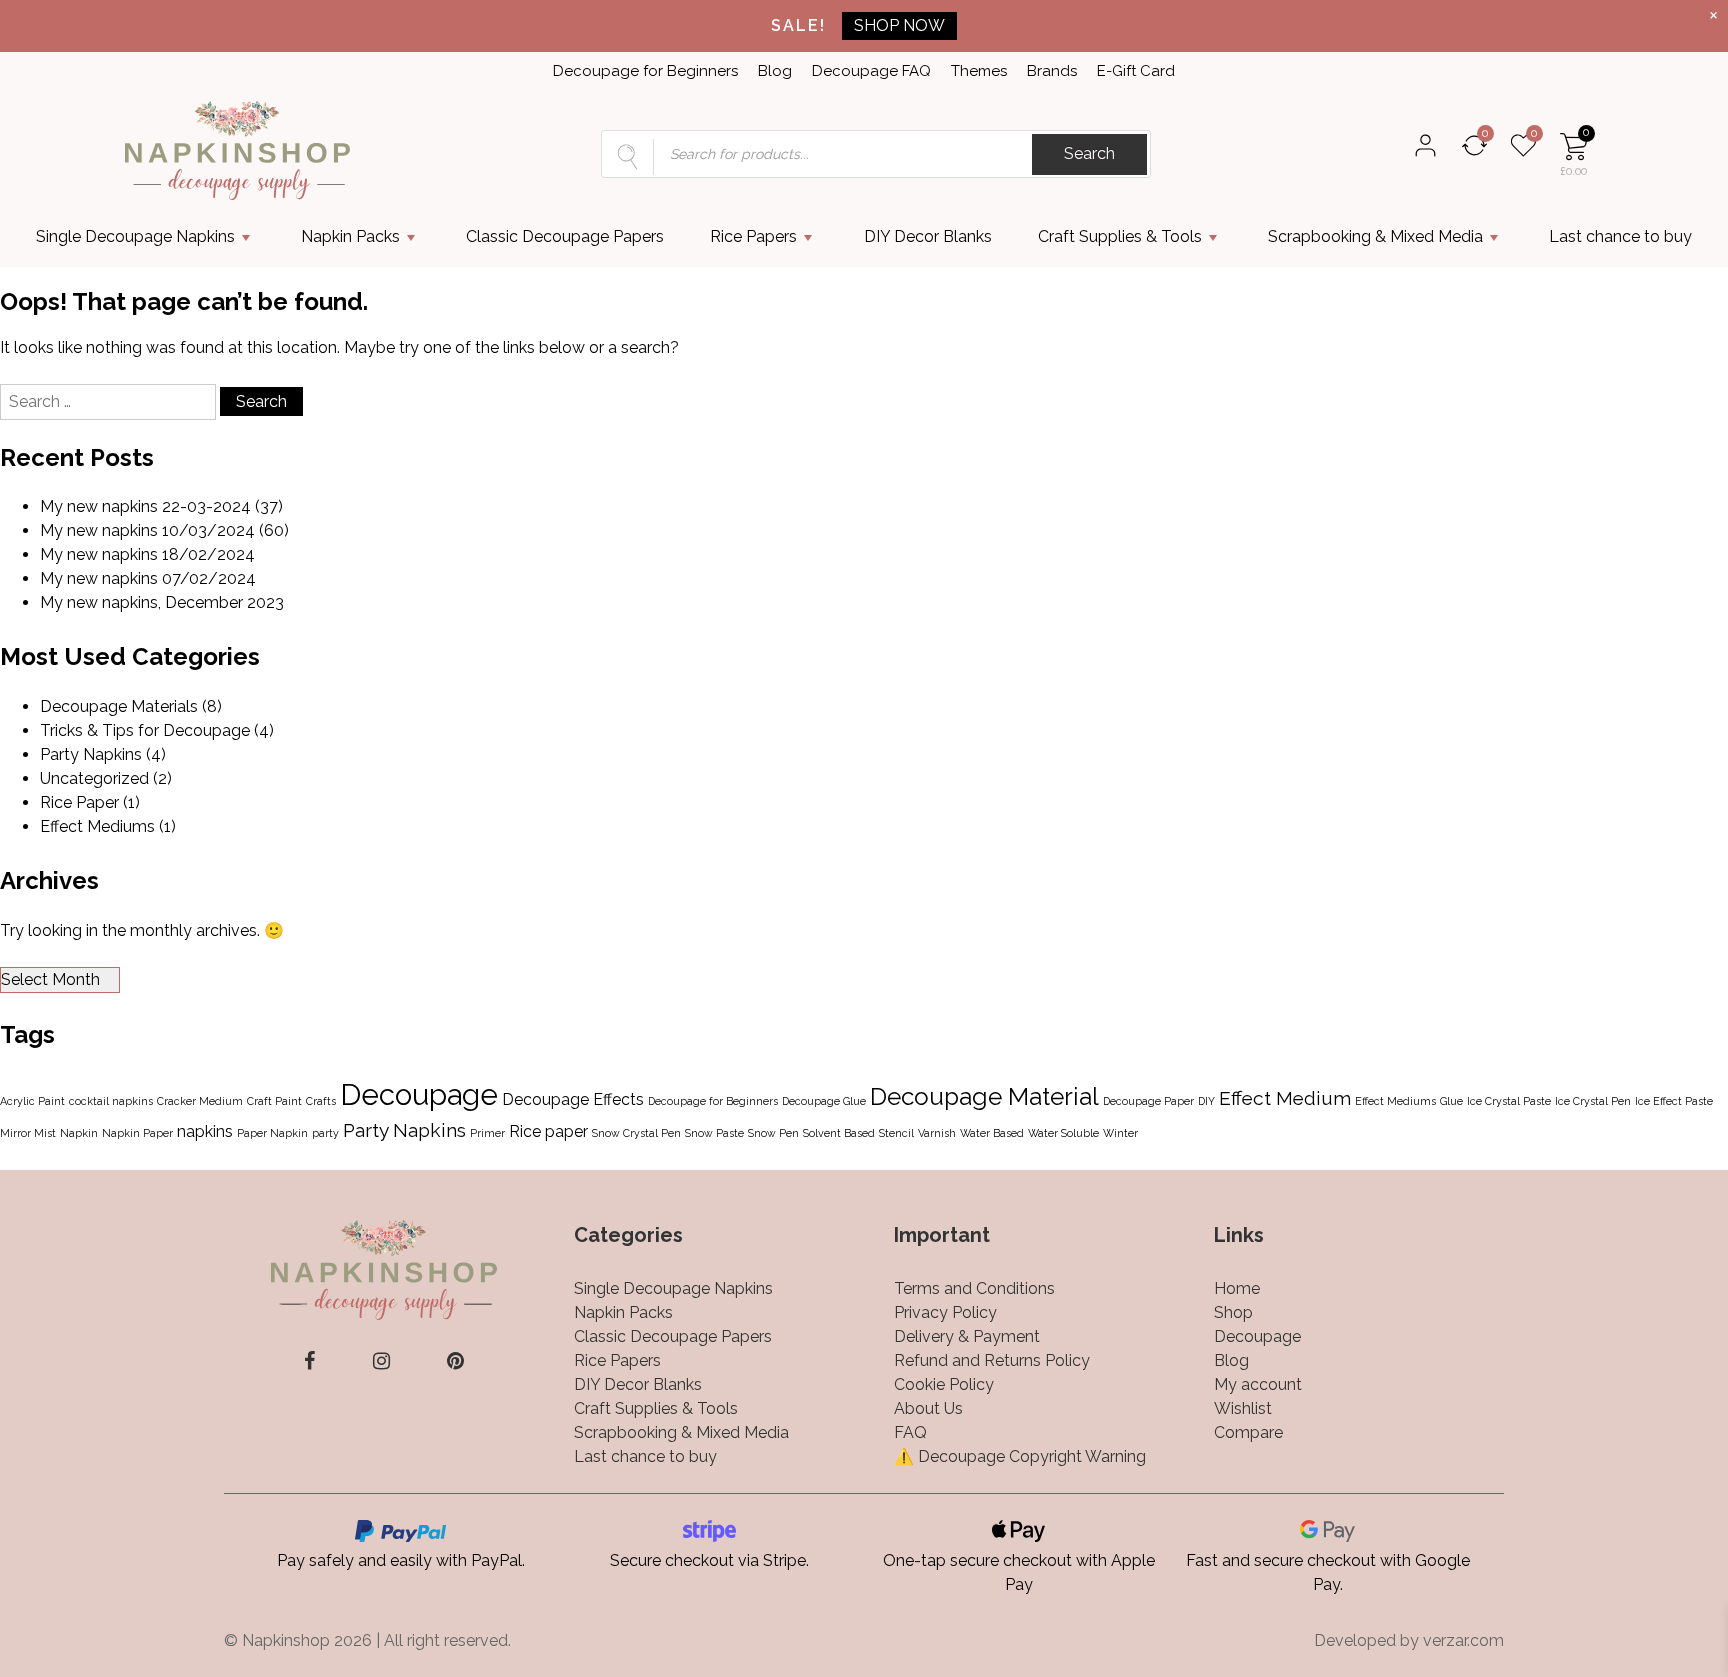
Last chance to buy (1620, 236)
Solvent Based (839, 1133)
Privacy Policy (945, 1312)
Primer (487, 1133)
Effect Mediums (97, 826)
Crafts (321, 1101)
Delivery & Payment (967, 1336)
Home (1237, 1288)
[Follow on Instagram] (381, 1361)
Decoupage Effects (573, 1099)
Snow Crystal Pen (636, 1133)
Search (1089, 153)
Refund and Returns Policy (992, 1360)
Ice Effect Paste (1674, 1101)
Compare (1248, 1432)
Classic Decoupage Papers (565, 236)
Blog (775, 71)
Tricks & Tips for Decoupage (145, 730)
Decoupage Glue (824, 1101)
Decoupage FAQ (871, 71)
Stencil (896, 1133)
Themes (979, 71)
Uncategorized (94, 778)
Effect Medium (1285, 1098)
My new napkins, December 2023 (162, 602)
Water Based (992, 1133)
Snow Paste (714, 1133)
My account (1258, 1384)
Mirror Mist (28, 1133)
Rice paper (548, 1131)
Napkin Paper (137, 1133)
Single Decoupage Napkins (135, 236)
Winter (1120, 1133)
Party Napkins (91, 754)
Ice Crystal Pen (1593, 1101)
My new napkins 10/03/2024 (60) (164, 530)
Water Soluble (1063, 1133)
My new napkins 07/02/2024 (148, 578)
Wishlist (1243, 1408)
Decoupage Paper (1148, 1101)
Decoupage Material (984, 1096)
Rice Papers (753, 236)
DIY (1206, 1101)
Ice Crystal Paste (1509, 1101)
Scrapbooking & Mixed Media (1375, 236)
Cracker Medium (200, 1101)
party (325, 1133)
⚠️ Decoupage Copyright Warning (1020, 1456)
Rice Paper (79, 802)
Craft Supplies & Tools (1120, 236)
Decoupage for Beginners (645, 71)
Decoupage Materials (119, 706)
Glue (1451, 1101)
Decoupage (419, 1094)
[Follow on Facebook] (309, 1361)
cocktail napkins (111, 1101)
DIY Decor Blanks (928, 236)
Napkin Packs (350, 236)
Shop (1233, 1312)
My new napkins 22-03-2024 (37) (161, 506)
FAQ (910, 1432)
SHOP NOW (899, 25)
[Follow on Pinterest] (455, 1361)
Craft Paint (274, 1101)
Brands (1052, 71)
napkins (205, 1131)
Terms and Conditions (974, 1288)
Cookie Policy (944, 1384)
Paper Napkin (272, 1133)
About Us (928, 1408)
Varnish (937, 1133)
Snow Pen (773, 1133)
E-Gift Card (1136, 71)
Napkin (79, 1133)
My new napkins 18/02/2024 (147, 554)
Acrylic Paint (32, 1101)
